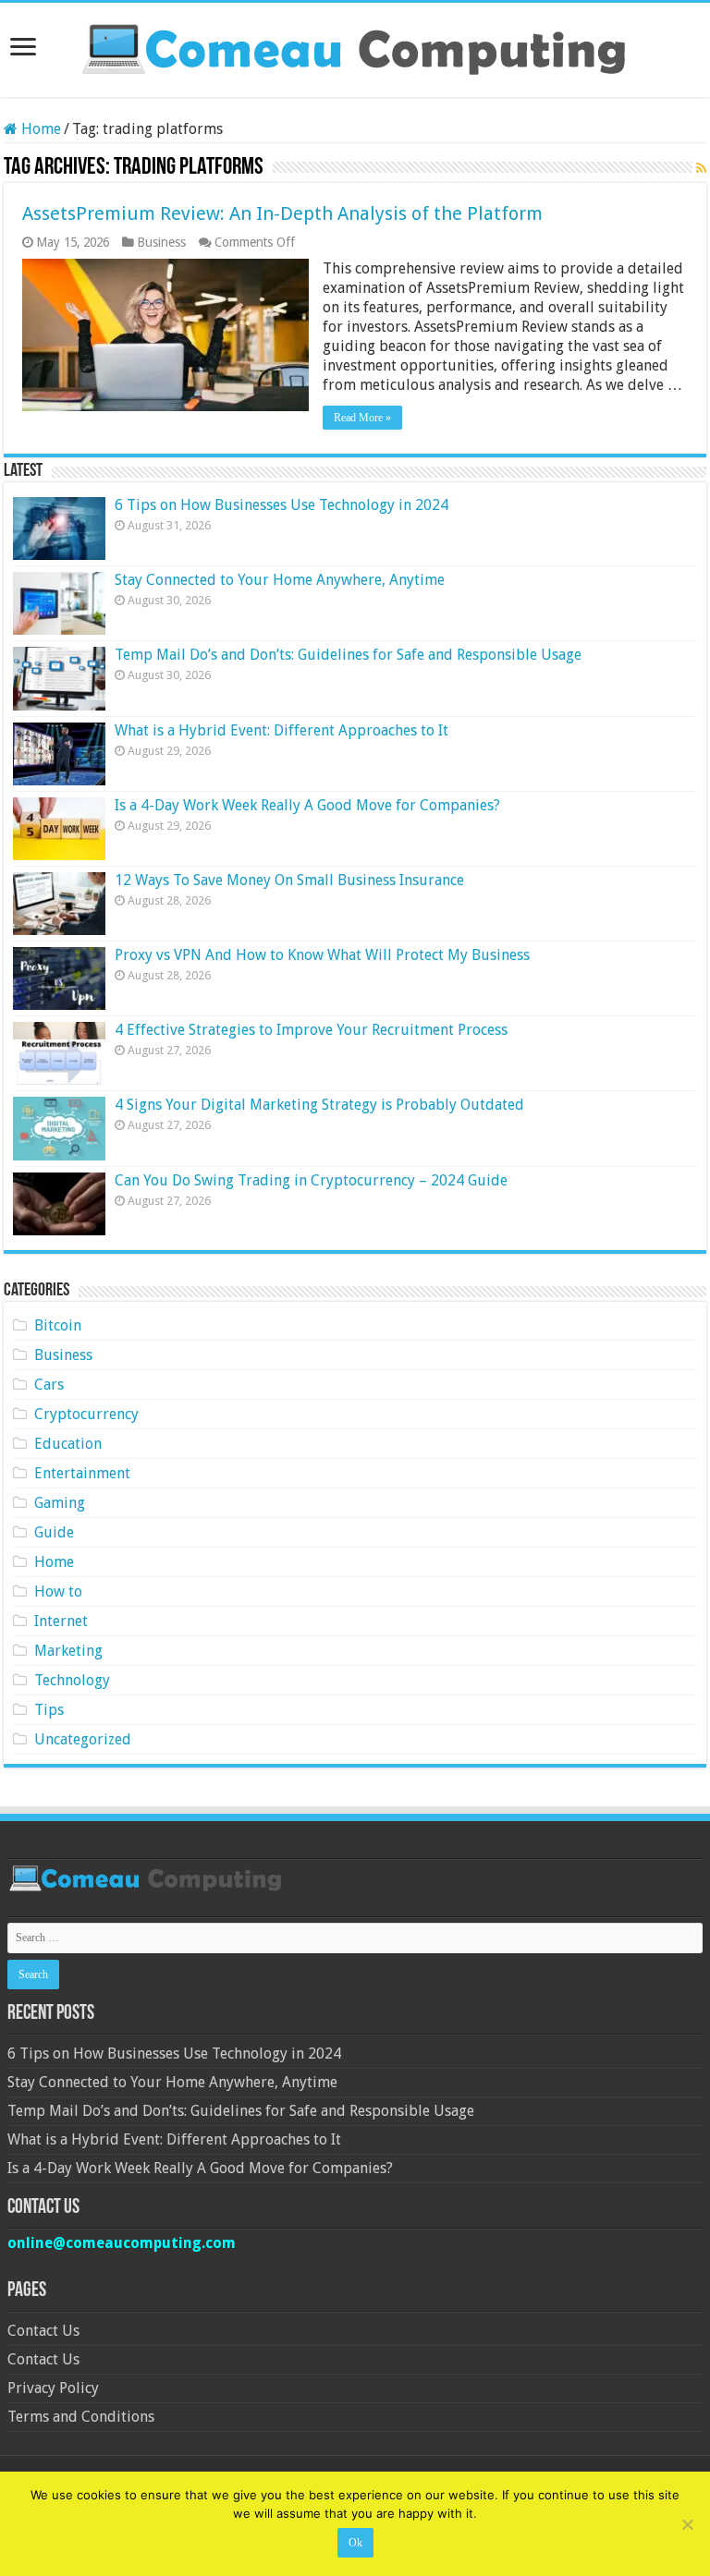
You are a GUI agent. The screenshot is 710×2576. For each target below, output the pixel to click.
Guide (54, 1532)
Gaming (60, 1503)
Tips (49, 1710)
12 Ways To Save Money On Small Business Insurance (289, 880)
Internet (61, 1621)
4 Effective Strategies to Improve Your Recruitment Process (311, 1030)
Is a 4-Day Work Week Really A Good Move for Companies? (307, 805)
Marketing (68, 1651)
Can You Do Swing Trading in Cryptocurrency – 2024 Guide (311, 1180)
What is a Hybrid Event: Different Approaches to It (282, 730)
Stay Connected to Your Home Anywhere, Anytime (280, 580)
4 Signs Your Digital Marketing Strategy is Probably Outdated (319, 1105)
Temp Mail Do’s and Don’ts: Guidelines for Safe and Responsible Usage (348, 655)
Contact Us (43, 2331)
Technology (72, 1680)
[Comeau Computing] (355, 46)
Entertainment (82, 1473)
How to (58, 1592)
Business (161, 242)
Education (68, 1444)
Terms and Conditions (81, 2417)
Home (39, 129)
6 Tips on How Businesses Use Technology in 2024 (282, 505)
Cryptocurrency (86, 1414)
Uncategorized (83, 1739)
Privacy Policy (53, 2388)
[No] (687, 2524)
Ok (355, 2543)
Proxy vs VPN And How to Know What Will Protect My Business (322, 955)
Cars (49, 1385)
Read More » (362, 418)
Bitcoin (58, 1325)
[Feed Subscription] (701, 168)
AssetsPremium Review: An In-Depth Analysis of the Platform (282, 213)
